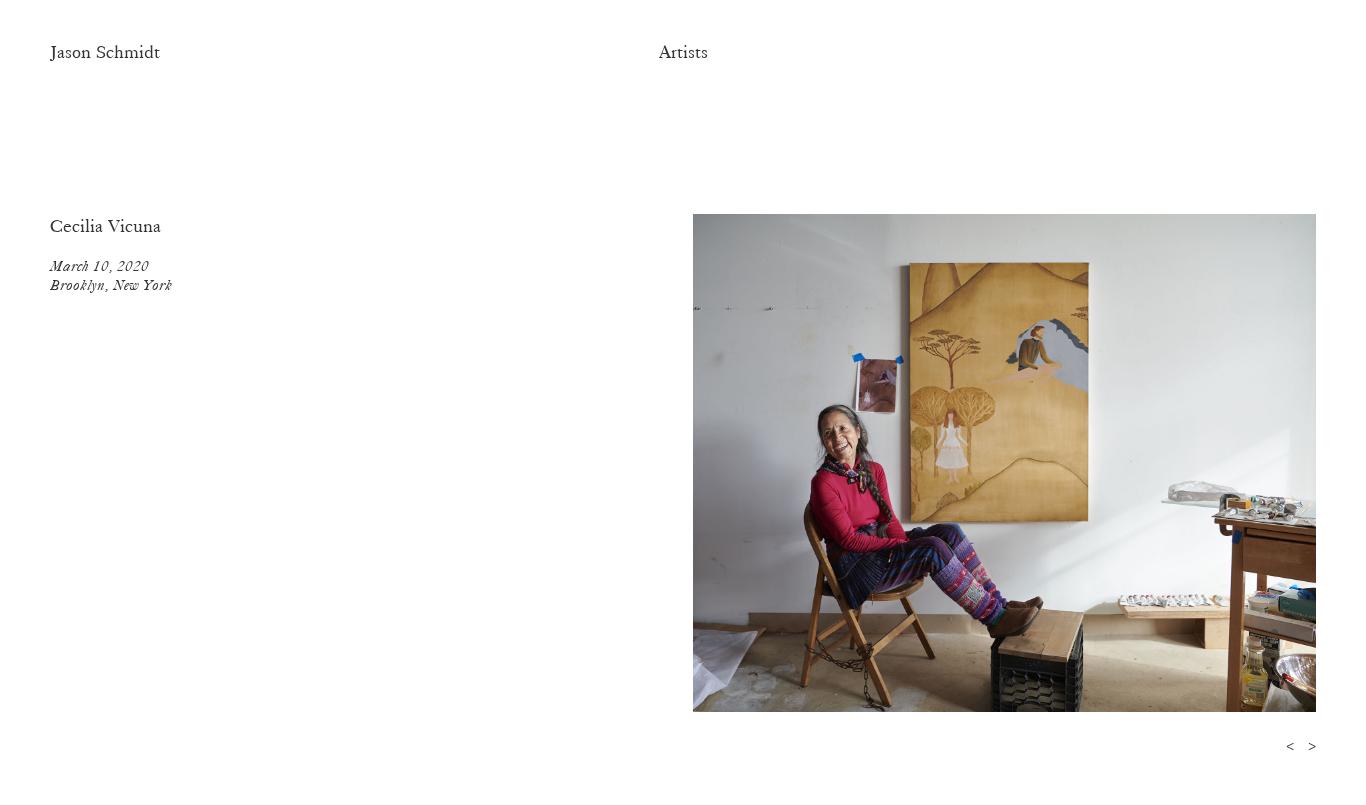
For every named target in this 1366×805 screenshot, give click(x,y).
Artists (683, 52)
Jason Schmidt (105, 52)
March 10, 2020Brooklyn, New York (111, 275)
